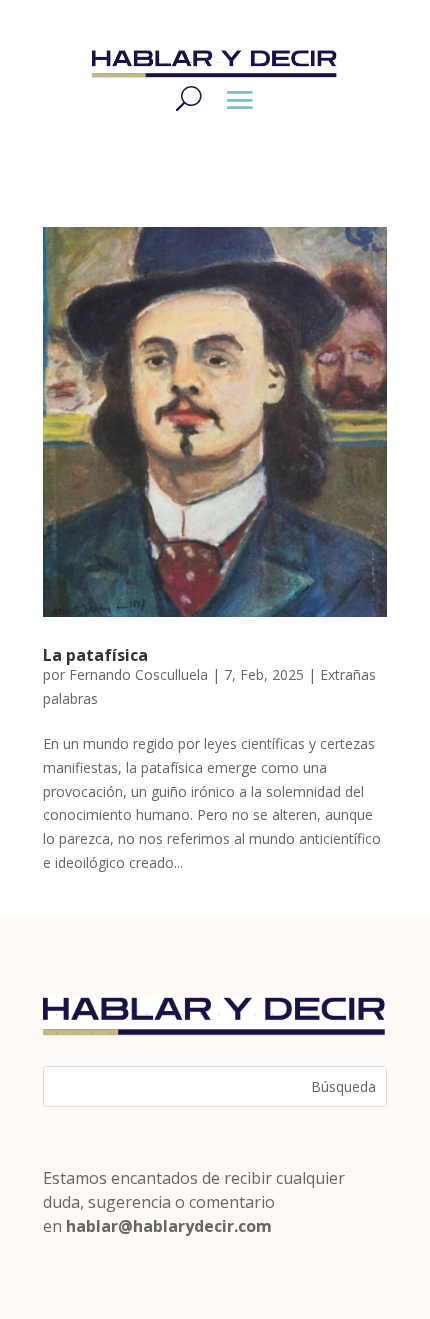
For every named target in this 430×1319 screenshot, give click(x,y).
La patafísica (95, 655)
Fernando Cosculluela (138, 674)
